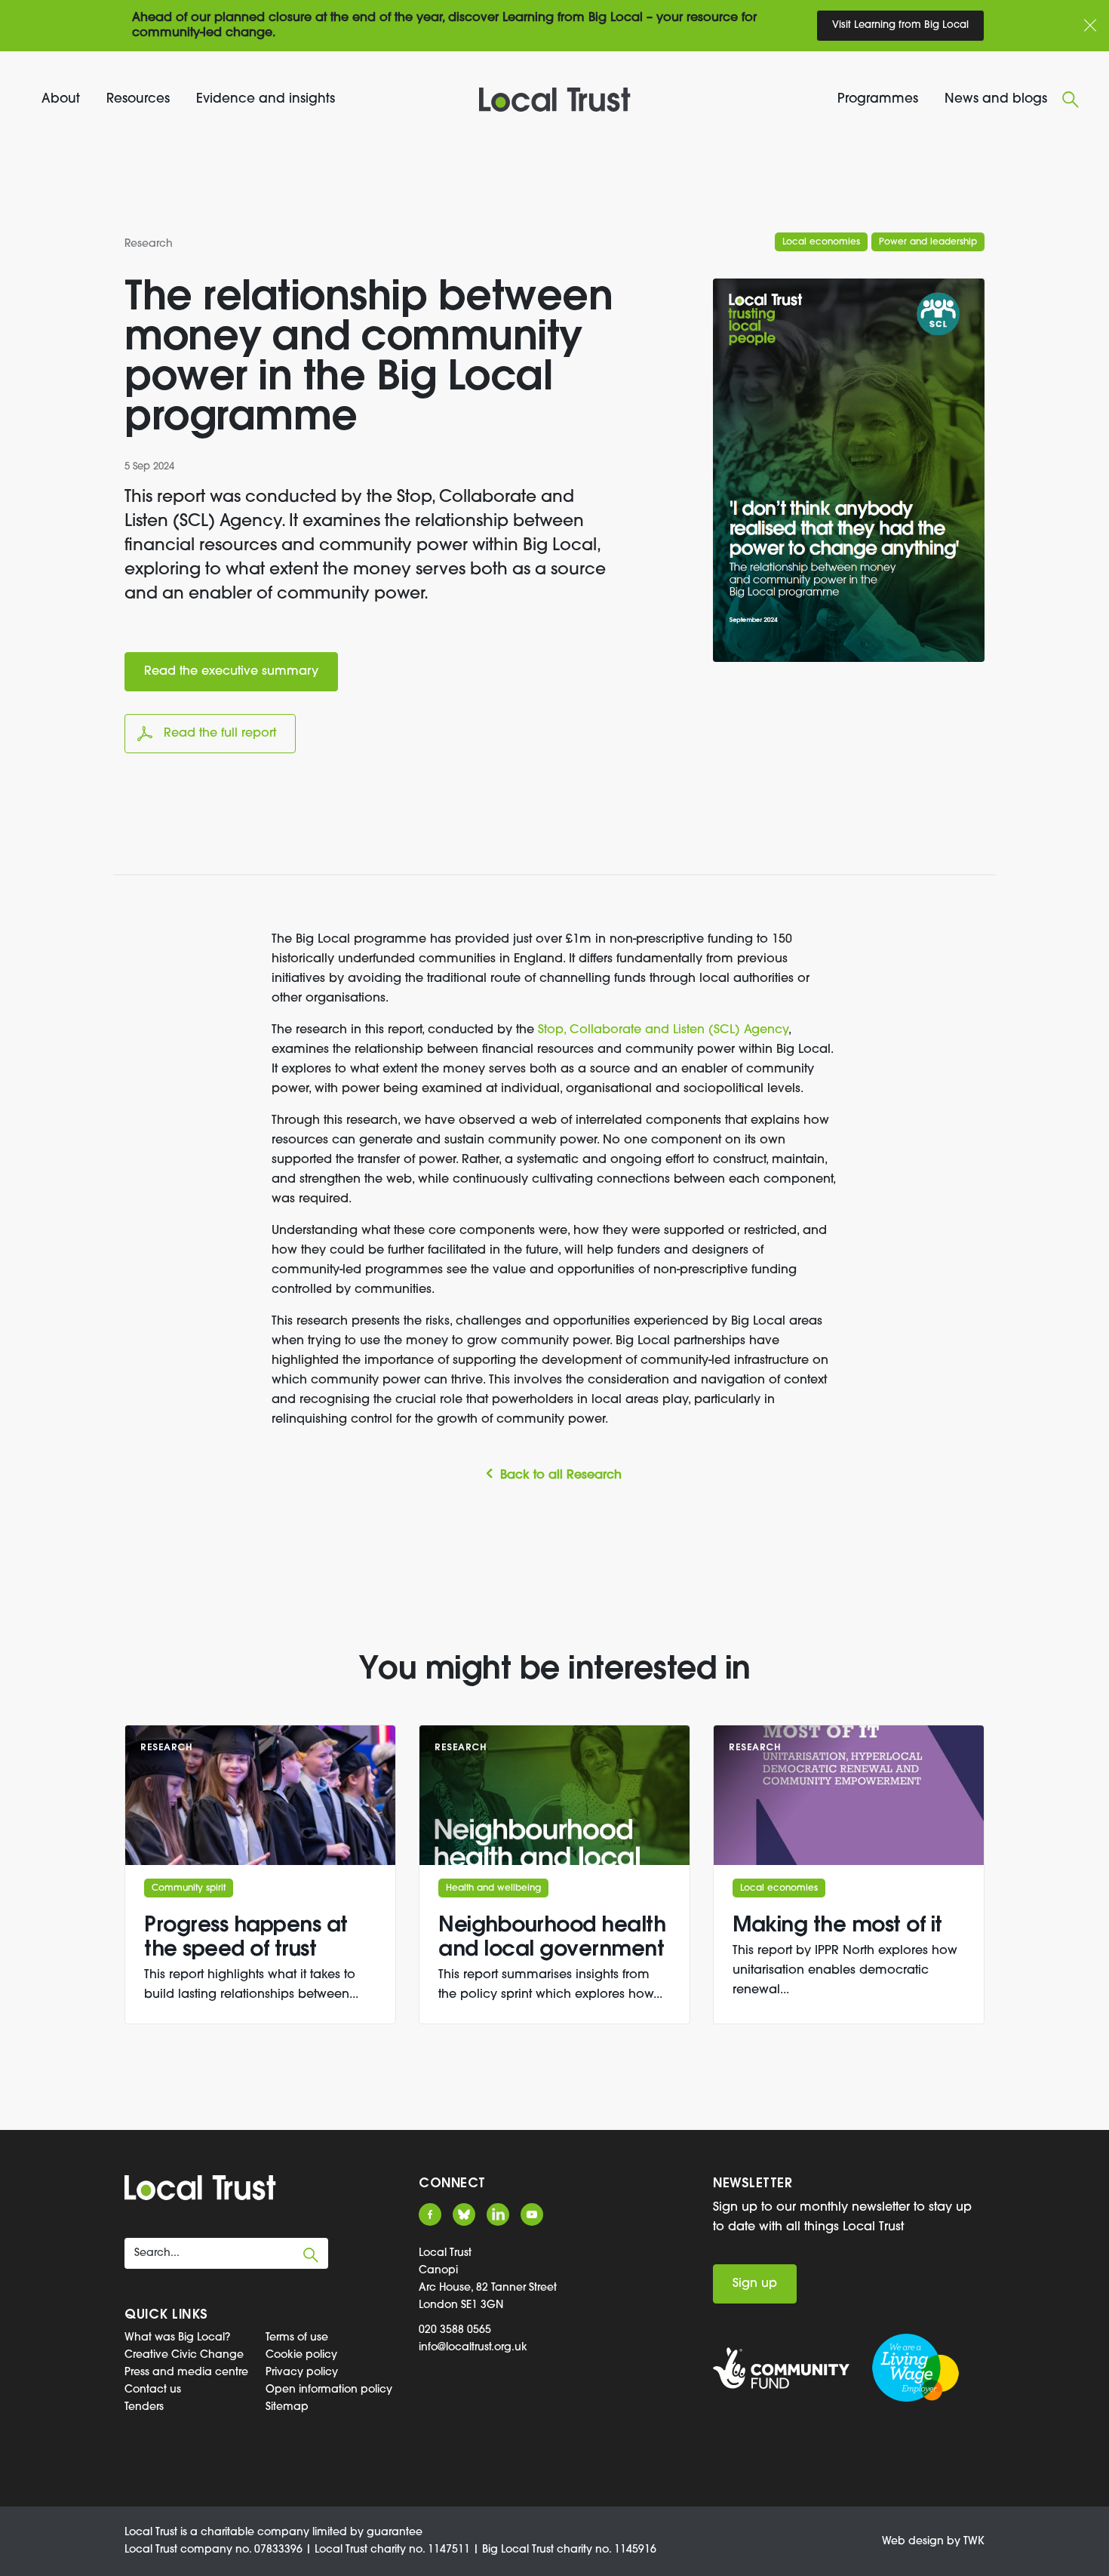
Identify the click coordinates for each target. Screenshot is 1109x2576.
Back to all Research (561, 1476)
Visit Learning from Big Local (900, 25)
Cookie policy (301, 2355)
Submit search (311, 2255)
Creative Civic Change (184, 2355)
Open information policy (329, 2390)
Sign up (755, 2284)
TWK (974, 2542)
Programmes (878, 99)
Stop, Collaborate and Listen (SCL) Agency (663, 1030)
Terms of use (297, 2338)
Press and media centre (186, 2373)
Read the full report (220, 734)
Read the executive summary (231, 672)
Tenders (144, 2407)
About (61, 99)
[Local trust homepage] (555, 100)
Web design (913, 2542)
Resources (138, 99)
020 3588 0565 (455, 2330)
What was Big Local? (177, 2338)
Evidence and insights (266, 99)
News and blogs (996, 99)
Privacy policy (302, 2373)
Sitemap (287, 2407)
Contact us (153, 2390)
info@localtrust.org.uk (473, 2348)
